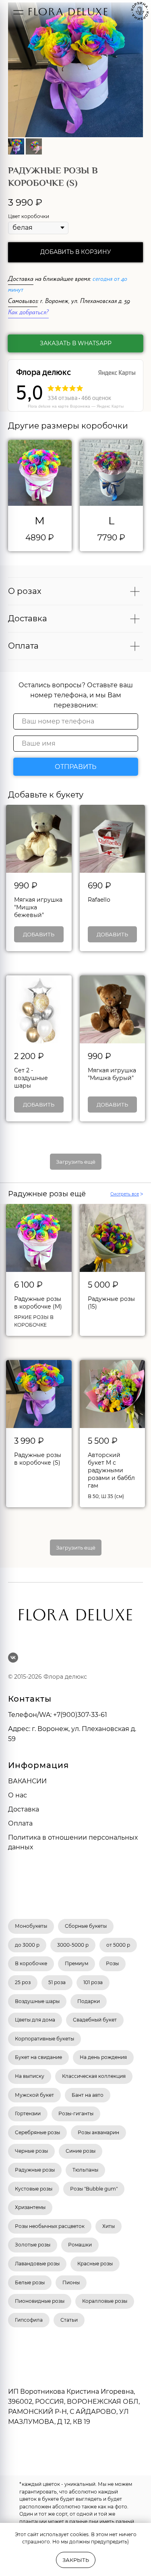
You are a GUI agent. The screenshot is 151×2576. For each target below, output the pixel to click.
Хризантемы (30, 2207)
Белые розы (30, 2282)
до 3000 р (27, 1945)
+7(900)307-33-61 (80, 1715)
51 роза (57, 1982)
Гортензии (28, 2113)
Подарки (89, 2001)
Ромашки (80, 2245)
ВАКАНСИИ (27, 1781)
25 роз (23, 1982)
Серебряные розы (37, 2132)
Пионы (71, 2282)
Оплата (20, 1823)
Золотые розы (33, 2245)
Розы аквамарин (98, 2132)
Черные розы (31, 2151)
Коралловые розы (105, 2301)
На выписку (30, 2076)
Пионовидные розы (40, 2301)
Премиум (77, 1963)
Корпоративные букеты (44, 2039)
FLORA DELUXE (68, 13)
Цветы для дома (35, 2020)
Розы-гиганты (76, 2113)
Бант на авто (88, 2095)
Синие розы (81, 2151)
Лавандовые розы (37, 2264)
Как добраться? (28, 313)
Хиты (109, 2226)
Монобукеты (31, 1926)
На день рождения (103, 2057)
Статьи (69, 2320)
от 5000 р (118, 1945)
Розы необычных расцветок (50, 2226)
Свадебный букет (95, 2020)
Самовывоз (23, 302)
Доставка (21, 280)
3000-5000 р (73, 1945)
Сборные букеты (86, 1926)
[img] (18, 12)
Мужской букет (34, 2095)
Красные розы (95, 2264)
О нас (18, 1795)
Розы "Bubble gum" (94, 2189)
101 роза (93, 1982)
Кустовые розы (34, 2189)
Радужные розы (35, 2170)
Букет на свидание (38, 2057)
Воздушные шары (37, 2001)
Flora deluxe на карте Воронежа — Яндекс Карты (76, 406)
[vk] (13, 1658)
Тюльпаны (85, 2170)
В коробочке (31, 1963)
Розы (112, 1963)
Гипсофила (29, 2320)
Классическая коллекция (94, 2076)
